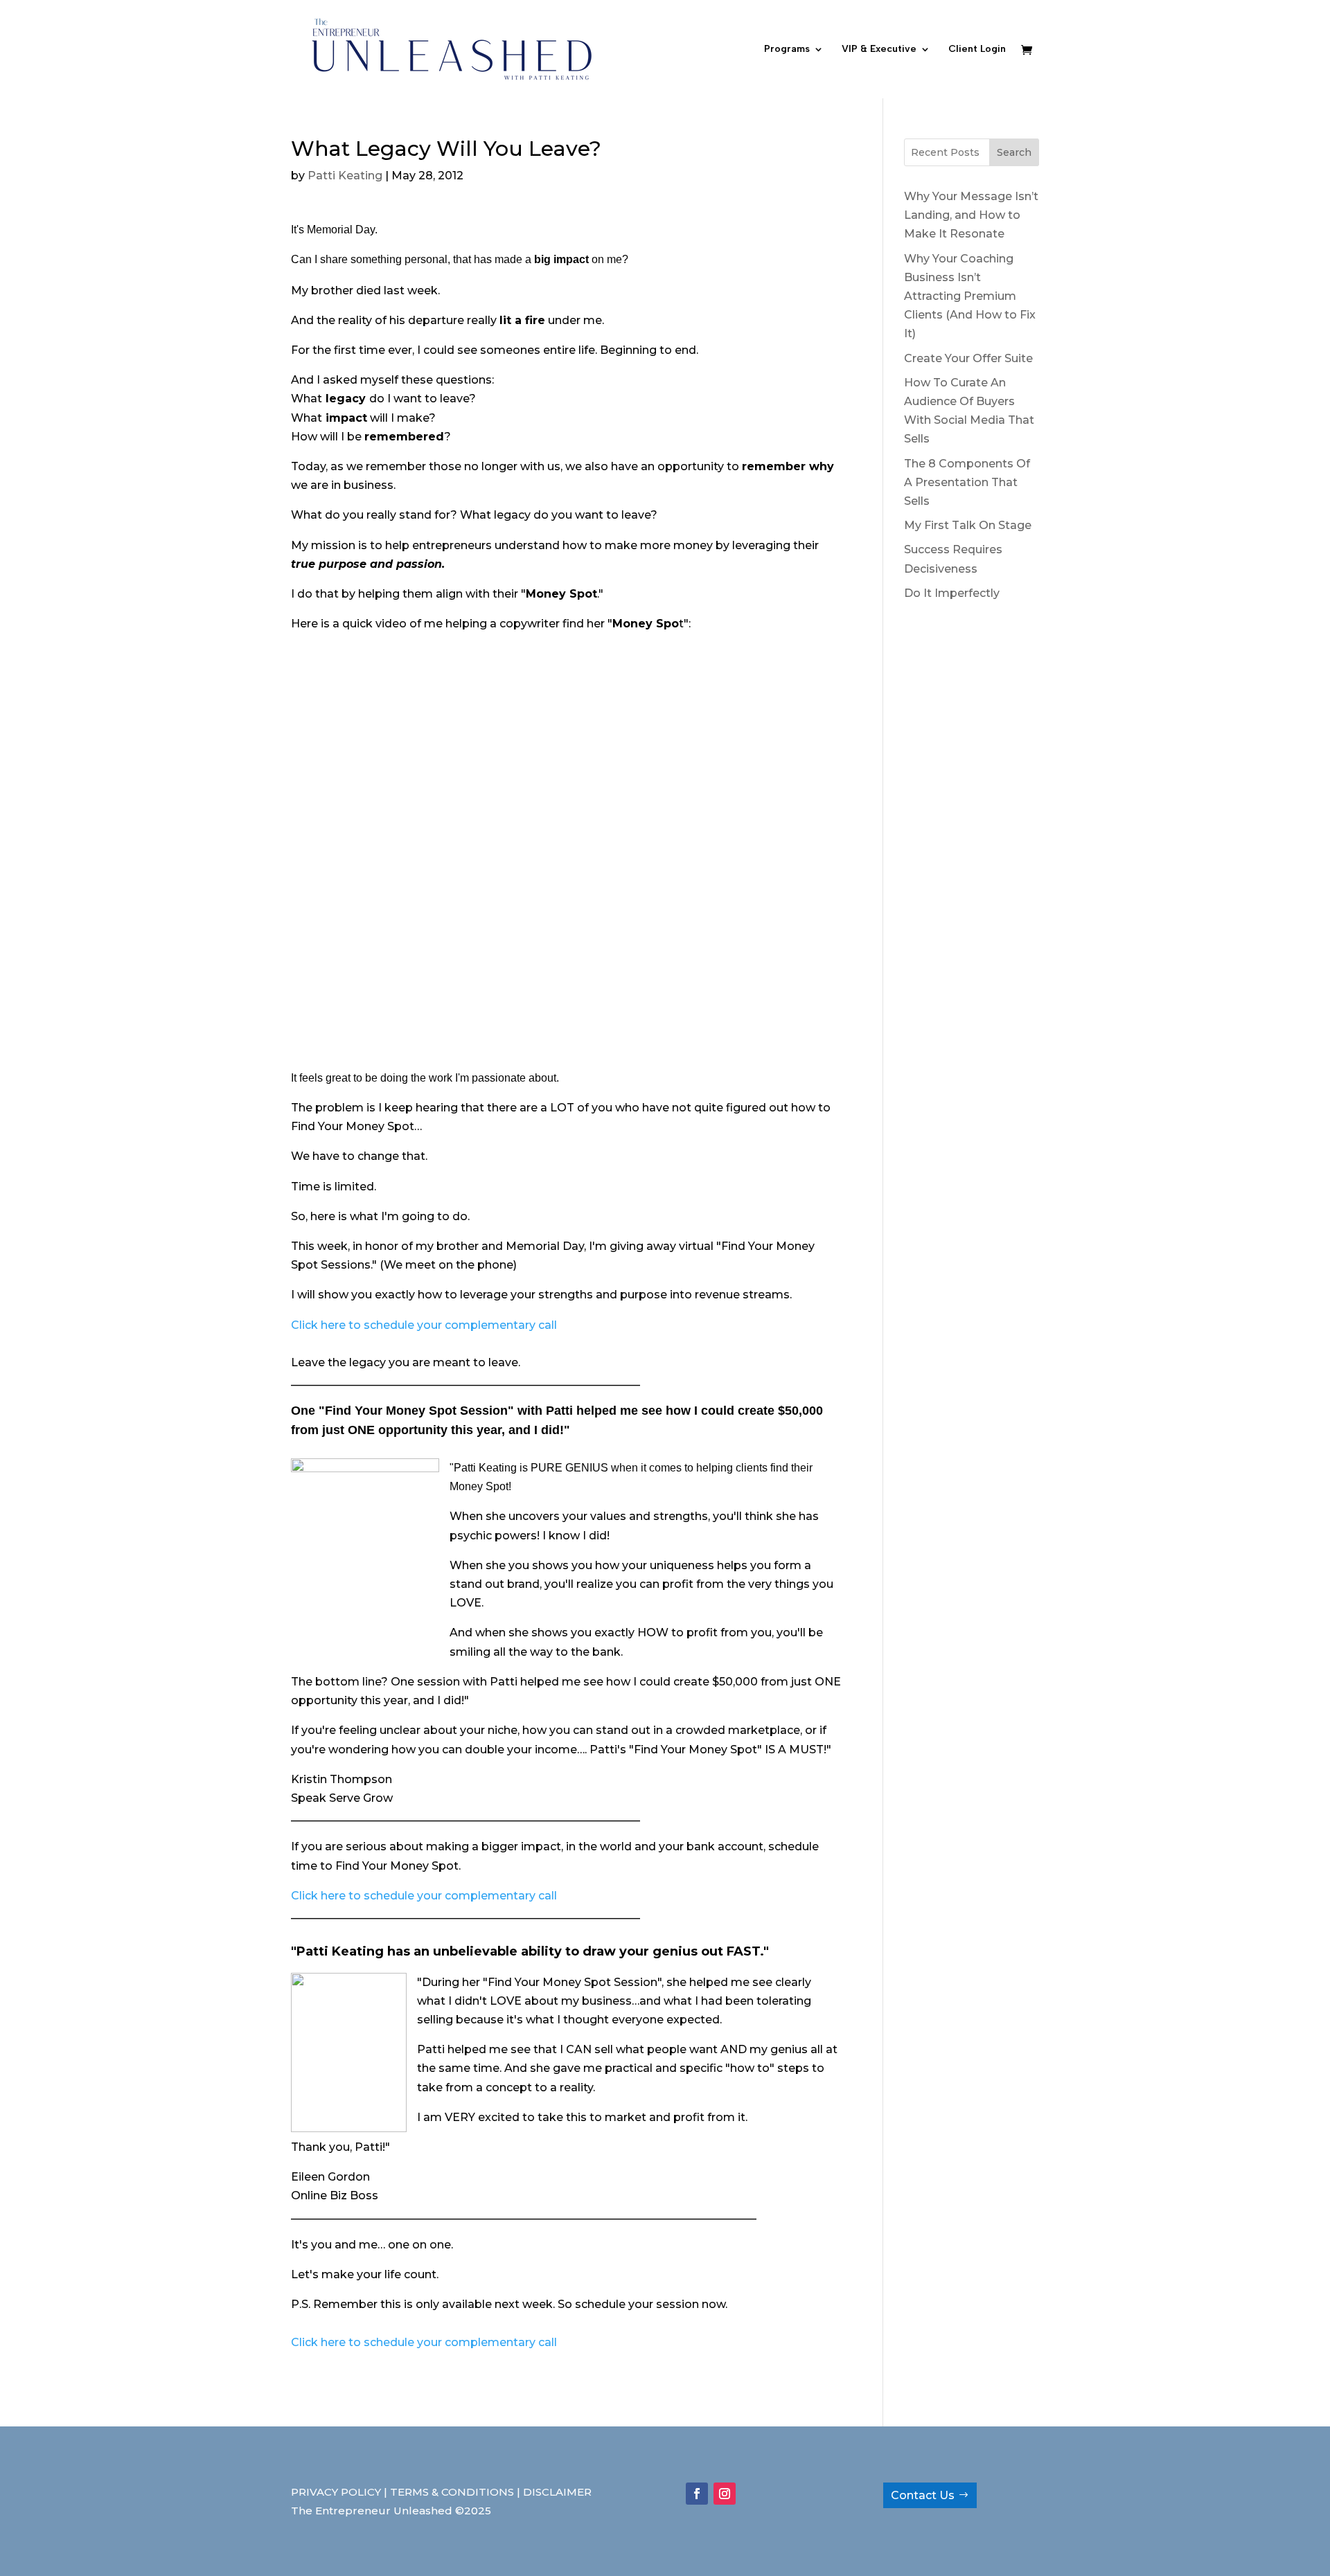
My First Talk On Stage (968, 525)
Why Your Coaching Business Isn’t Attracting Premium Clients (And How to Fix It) (970, 296)
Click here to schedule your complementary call (424, 1325)
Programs (787, 50)
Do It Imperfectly (952, 593)
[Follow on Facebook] (697, 2494)
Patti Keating (345, 176)
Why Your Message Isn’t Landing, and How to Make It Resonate (971, 215)
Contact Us (923, 2495)
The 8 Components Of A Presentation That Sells (967, 482)
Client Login (977, 50)
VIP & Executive (879, 50)
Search (1014, 152)
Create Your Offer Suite (968, 358)
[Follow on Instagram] (725, 2494)
